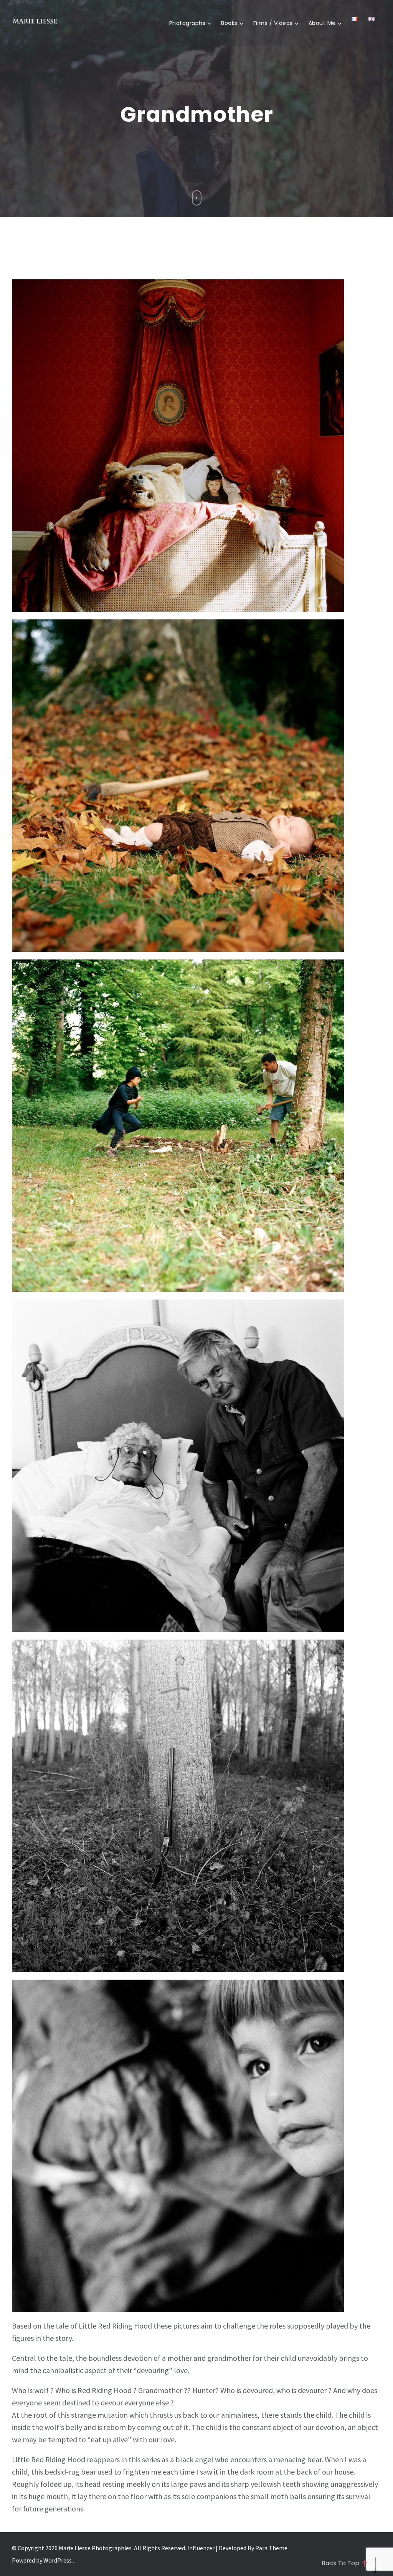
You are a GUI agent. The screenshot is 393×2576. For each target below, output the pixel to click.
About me (322, 23)
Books (229, 23)
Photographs (187, 23)
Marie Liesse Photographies (95, 2548)
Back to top (340, 2563)
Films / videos (273, 23)
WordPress (58, 2560)
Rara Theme (271, 2548)
